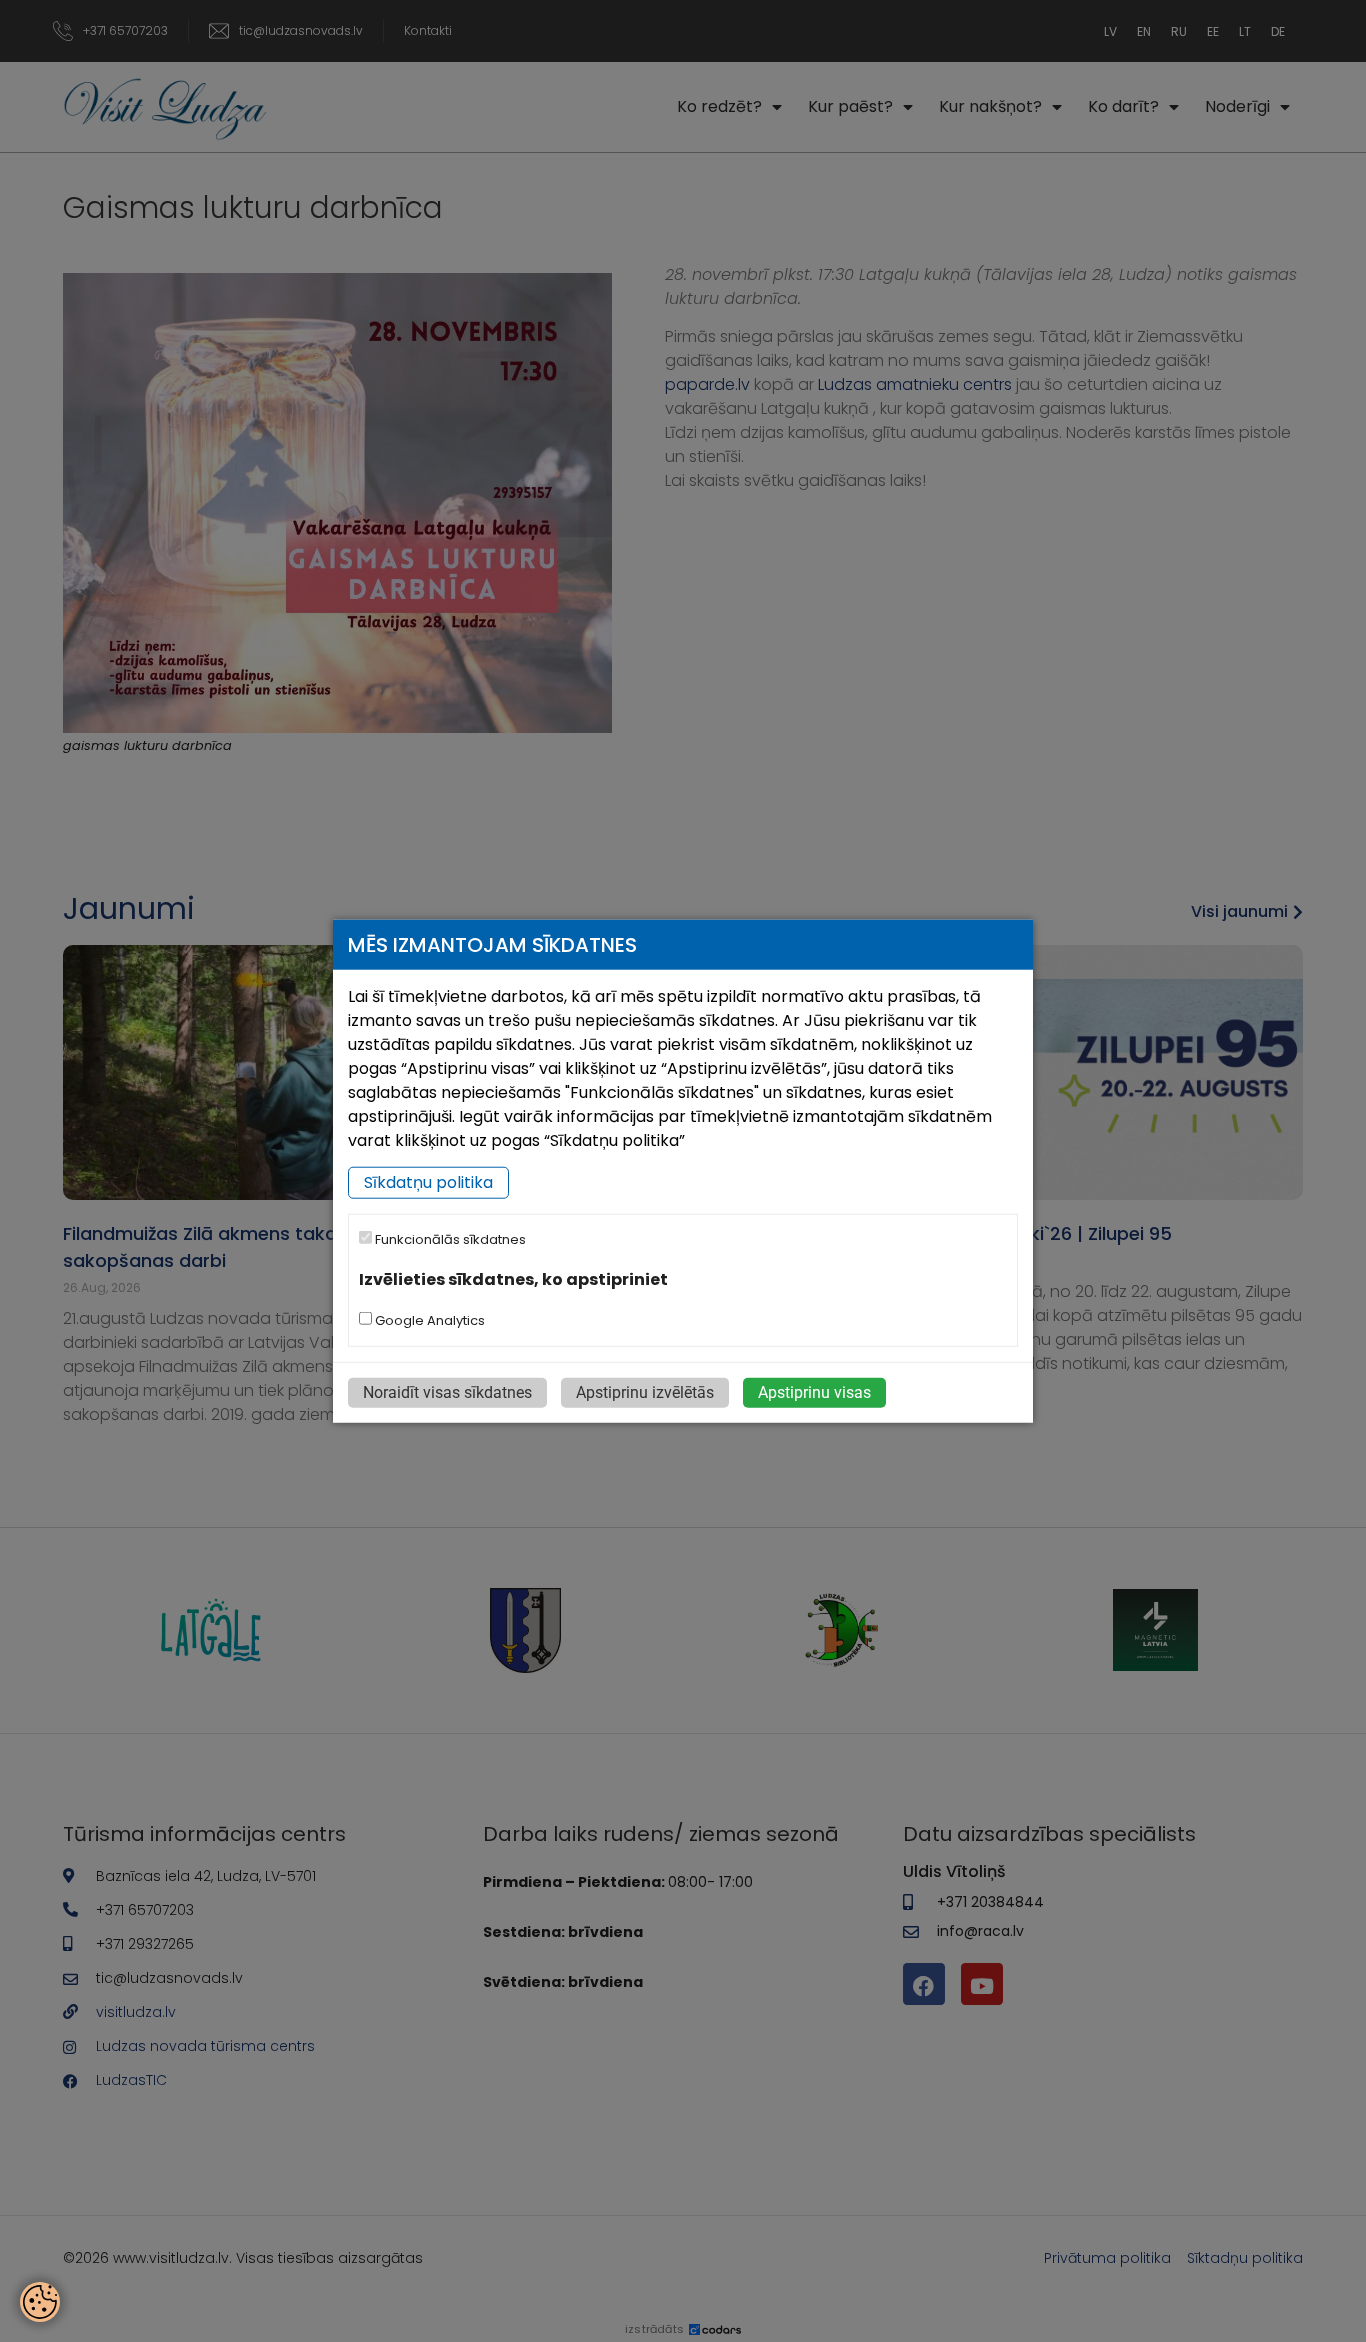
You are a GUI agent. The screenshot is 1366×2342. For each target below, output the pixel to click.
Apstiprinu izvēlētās (645, 1391)
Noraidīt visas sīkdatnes (447, 1391)
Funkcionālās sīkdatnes (449, 1239)
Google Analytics (428, 1319)
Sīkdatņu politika (428, 1182)
